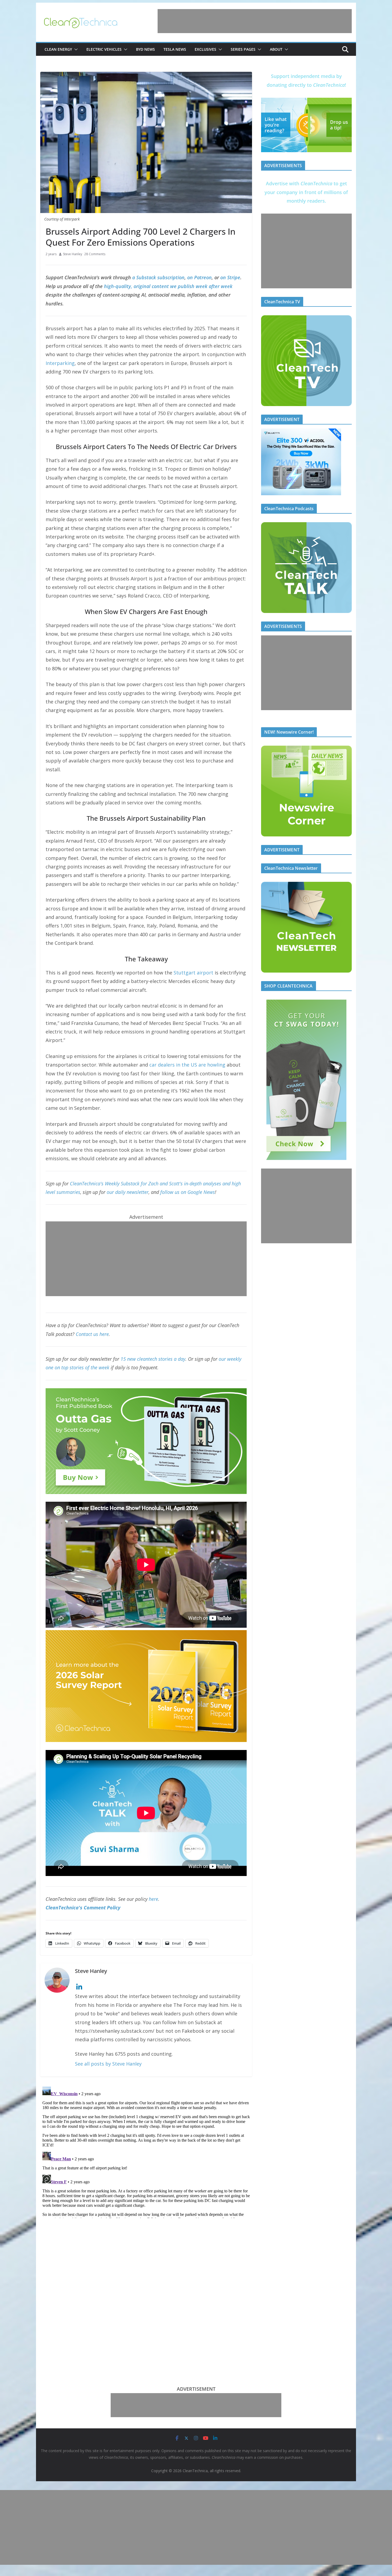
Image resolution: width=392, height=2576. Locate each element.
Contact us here (92, 1334)
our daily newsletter (128, 1192)
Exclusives (205, 49)
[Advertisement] (255, 21)
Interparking (60, 363)
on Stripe (230, 277)
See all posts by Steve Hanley (108, 2064)
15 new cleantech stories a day (153, 1359)
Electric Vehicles (104, 49)
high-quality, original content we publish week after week (168, 286)
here (153, 1899)
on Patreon (199, 277)
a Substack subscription (158, 277)
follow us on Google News (188, 1192)
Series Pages (243, 49)
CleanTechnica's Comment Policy (83, 1908)
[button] (75, 49)
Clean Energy (58, 49)
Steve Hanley (73, 254)
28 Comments (95, 254)
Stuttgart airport (193, 973)
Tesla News (175, 49)
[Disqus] (146, 2151)
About (276, 49)
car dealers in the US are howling (187, 1065)
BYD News (145, 49)
